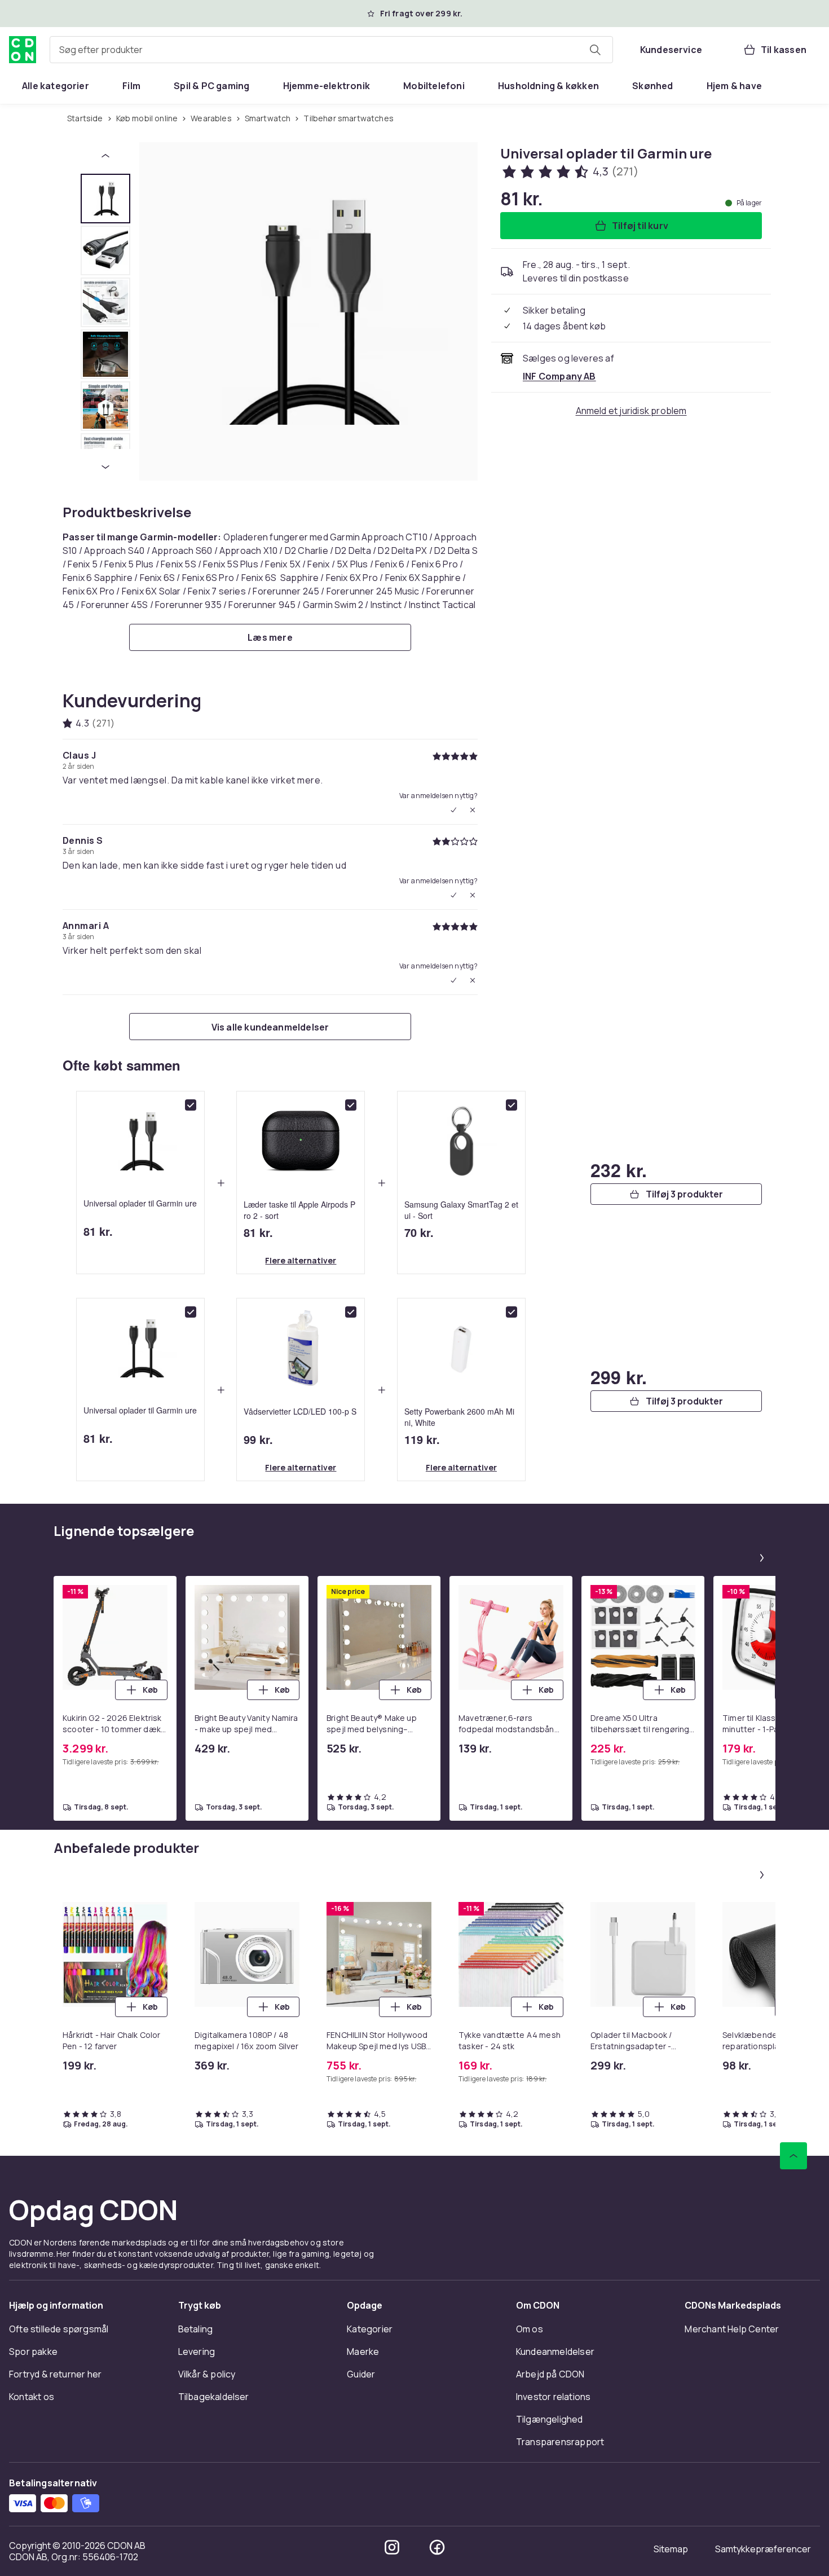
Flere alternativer (301, 1260)
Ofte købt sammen (122, 1065)
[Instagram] (392, 2547)
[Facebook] (437, 2547)
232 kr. (619, 1170)
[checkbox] (191, 1105)
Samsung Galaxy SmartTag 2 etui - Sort (461, 1209)
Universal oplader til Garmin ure (140, 1203)
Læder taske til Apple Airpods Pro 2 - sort (299, 1209)
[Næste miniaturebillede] (105, 467)
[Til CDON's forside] (23, 50)
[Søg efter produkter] (595, 50)
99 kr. (258, 1439)
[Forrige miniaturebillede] (105, 156)
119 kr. (422, 1439)
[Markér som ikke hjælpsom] (473, 810)
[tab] (105, 199)
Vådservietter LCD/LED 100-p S (300, 1411)
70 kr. (419, 1232)
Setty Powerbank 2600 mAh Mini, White (459, 1416)
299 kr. (619, 1377)
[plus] (221, 1183)
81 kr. (98, 1231)
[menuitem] (56, 86)
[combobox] (331, 50)
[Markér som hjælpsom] (453, 810)
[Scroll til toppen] (793, 2156)
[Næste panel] (762, 1558)
